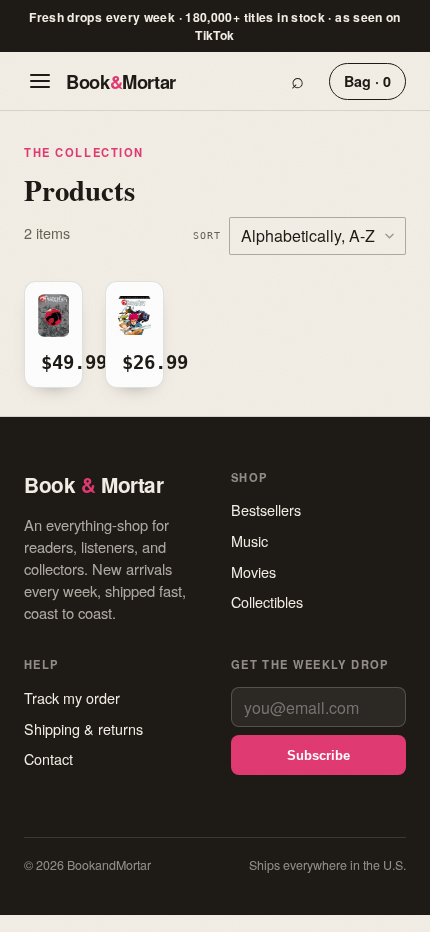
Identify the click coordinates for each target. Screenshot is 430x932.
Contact (48, 758)
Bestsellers (266, 509)
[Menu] (40, 81)
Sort (207, 235)
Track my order (72, 697)
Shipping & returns (83, 728)
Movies (253, 571)
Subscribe (318, 755)
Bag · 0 (367, 81)
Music (249, 540)
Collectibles (267, 601)
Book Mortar (121, 81)
